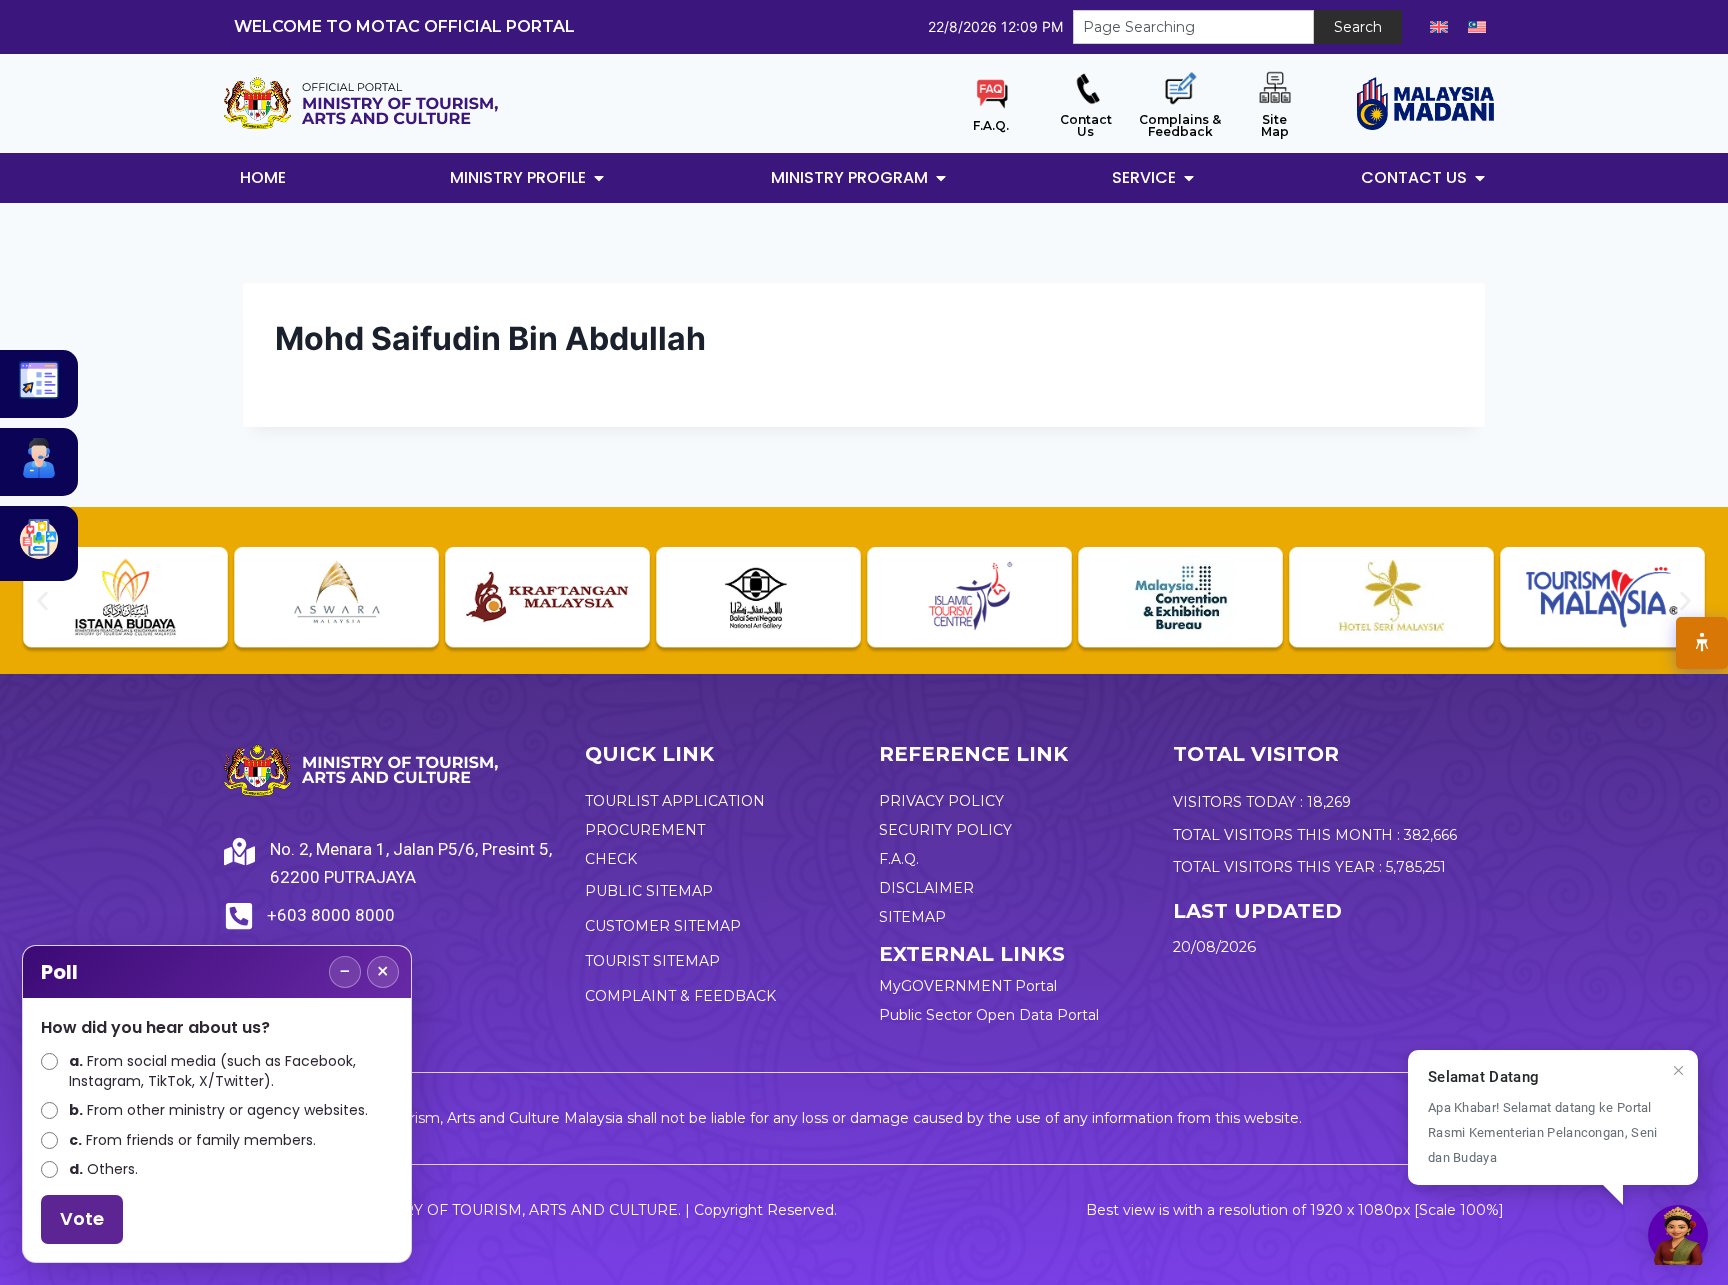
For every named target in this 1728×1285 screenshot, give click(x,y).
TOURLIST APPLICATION (675, 801)
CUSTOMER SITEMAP (663, 926)
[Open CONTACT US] (1480, 178)
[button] (42, 600)
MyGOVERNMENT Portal (968, 986)
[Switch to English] (1439, 27)
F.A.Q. (991, 125)
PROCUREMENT (645, 830)
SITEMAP (912, 917)
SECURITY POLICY (945, 830)
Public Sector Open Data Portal (989, 1015)
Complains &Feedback (1180, 125)
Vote (82, 1218)
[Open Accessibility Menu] (1702, 643)
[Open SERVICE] (1189, 178)
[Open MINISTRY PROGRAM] (941, 178)
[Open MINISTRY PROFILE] (599, 178)
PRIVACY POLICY (941, 801)
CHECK (611, 859)
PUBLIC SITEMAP (649, 891)
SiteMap (1275, 125)
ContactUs (1086, 125)
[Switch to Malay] (1477, 27)
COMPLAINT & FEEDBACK (680, 996)
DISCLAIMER (926, 888)
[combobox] (1193, 27)
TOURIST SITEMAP (652, 961)
